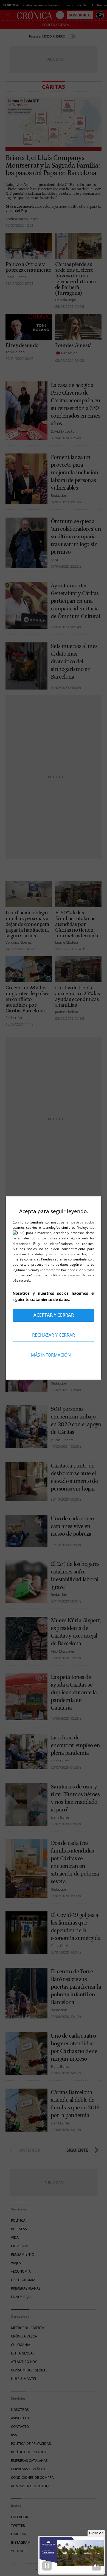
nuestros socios (82, 1222)
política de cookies (66, 1275)
